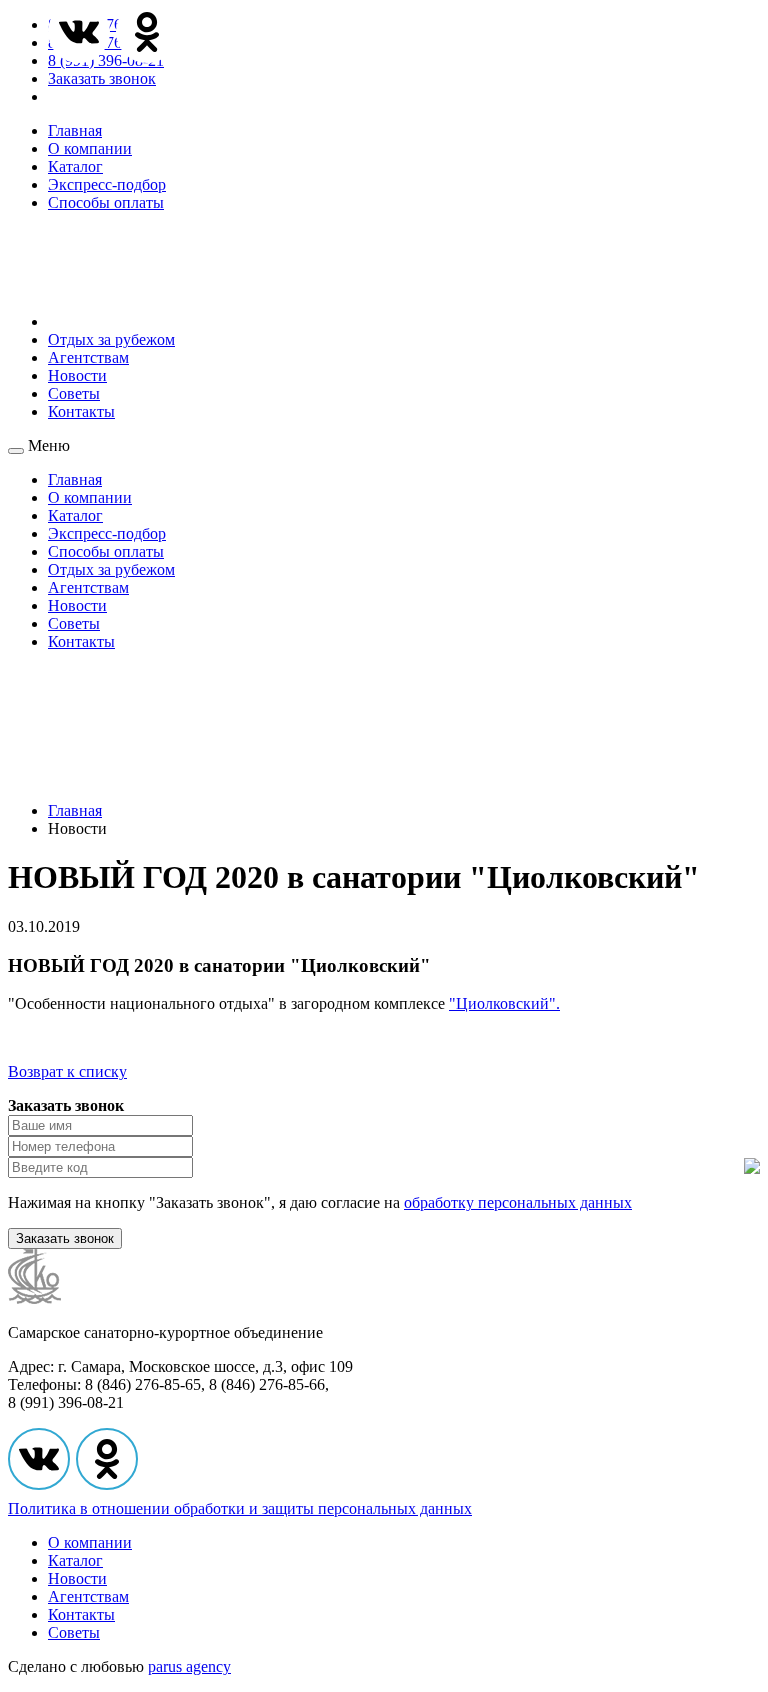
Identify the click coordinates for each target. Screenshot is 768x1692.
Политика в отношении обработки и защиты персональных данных (240, 1508)
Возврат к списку (67, 1071)
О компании (90, 148)
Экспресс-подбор (107, 184)
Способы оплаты (106, 202)
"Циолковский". (504, 1003)
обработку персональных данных (518, 1202)
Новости (77, 375)
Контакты (81, 411)
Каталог (75, 166)
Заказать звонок (102, 78)
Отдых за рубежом (111, 339)
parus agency (189, 1666)
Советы (74, 393)
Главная (75, 130)
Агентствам (88, 357)
